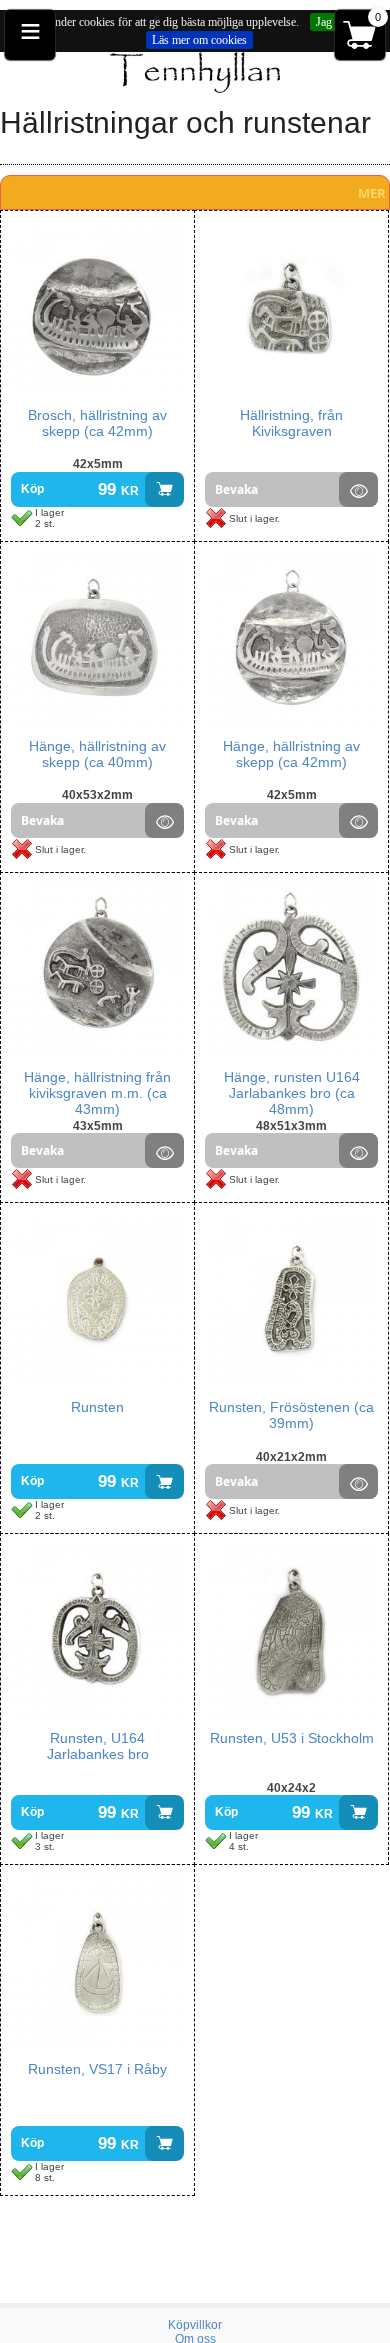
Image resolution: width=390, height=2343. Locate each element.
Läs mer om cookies (199, 40)
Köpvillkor (195, 2325)
